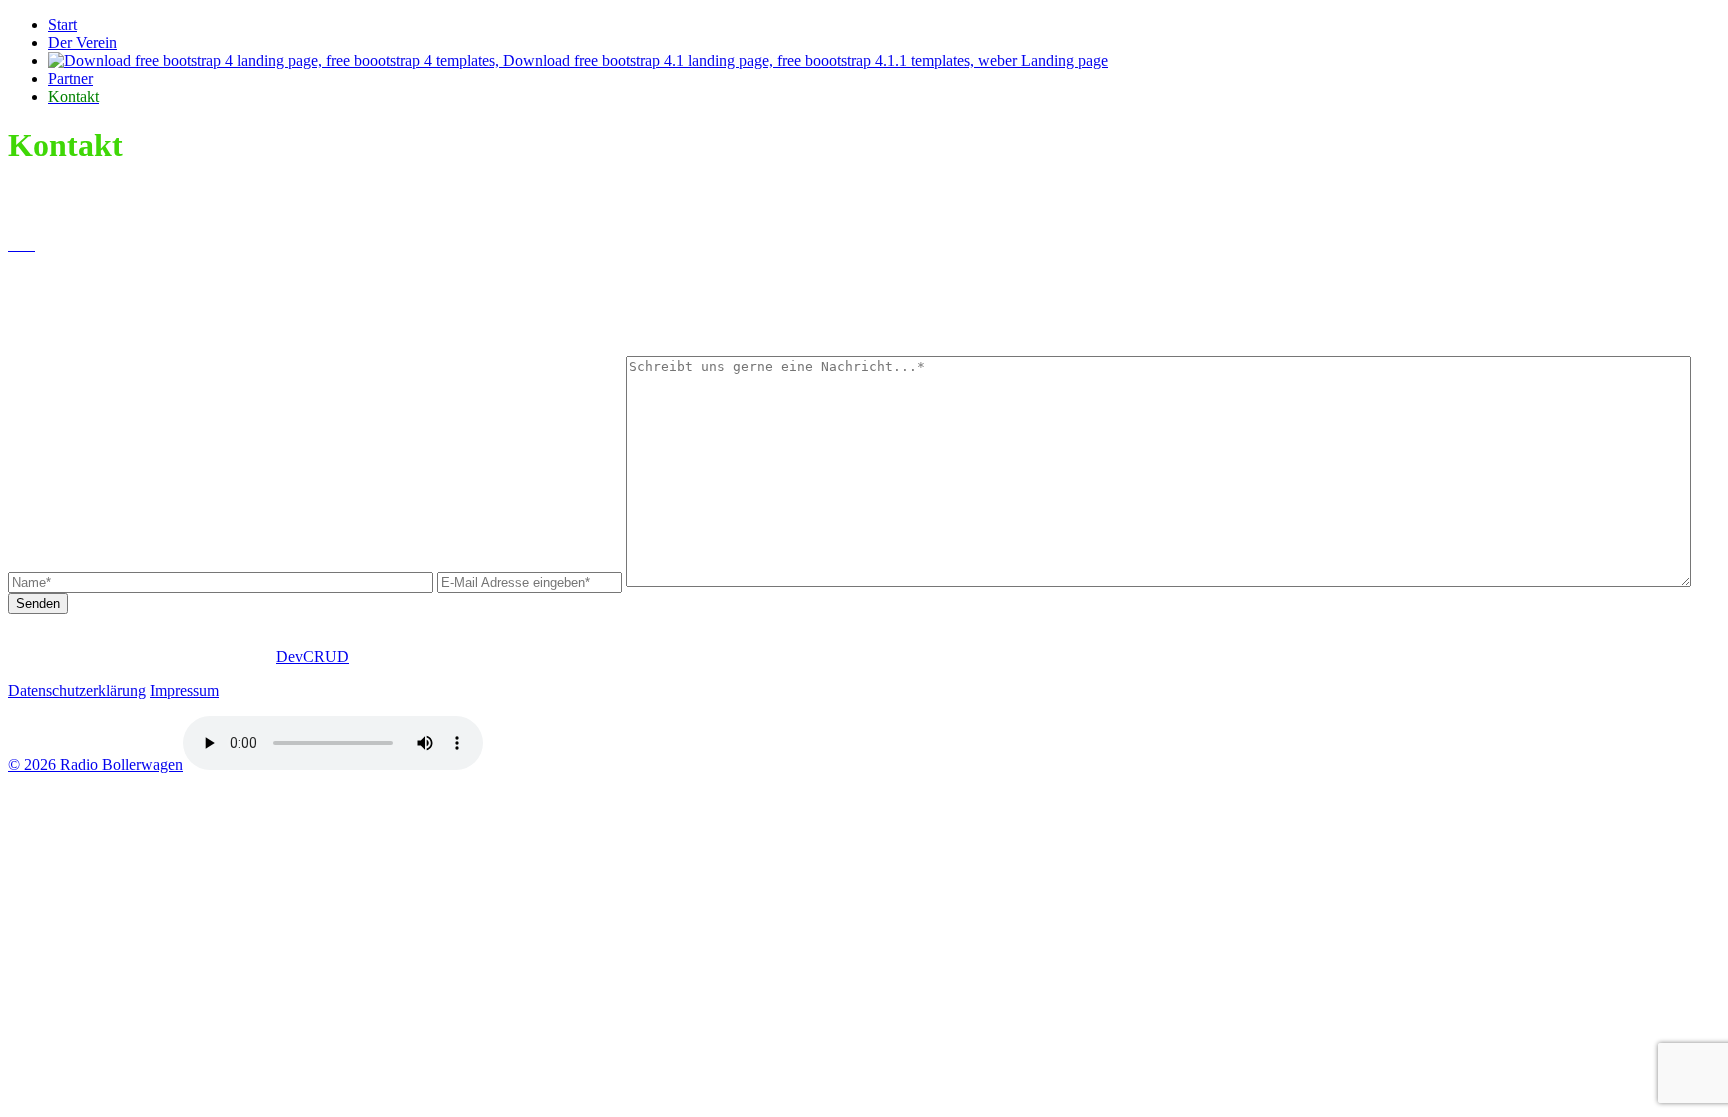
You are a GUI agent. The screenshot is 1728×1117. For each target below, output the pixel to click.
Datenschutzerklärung (77, 690)
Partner (70, 78)
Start (62, 24)
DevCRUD (312, 656)
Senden (38, 603)
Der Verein (82, 42)
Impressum (184, 690)
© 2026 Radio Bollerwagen (95, 764)
